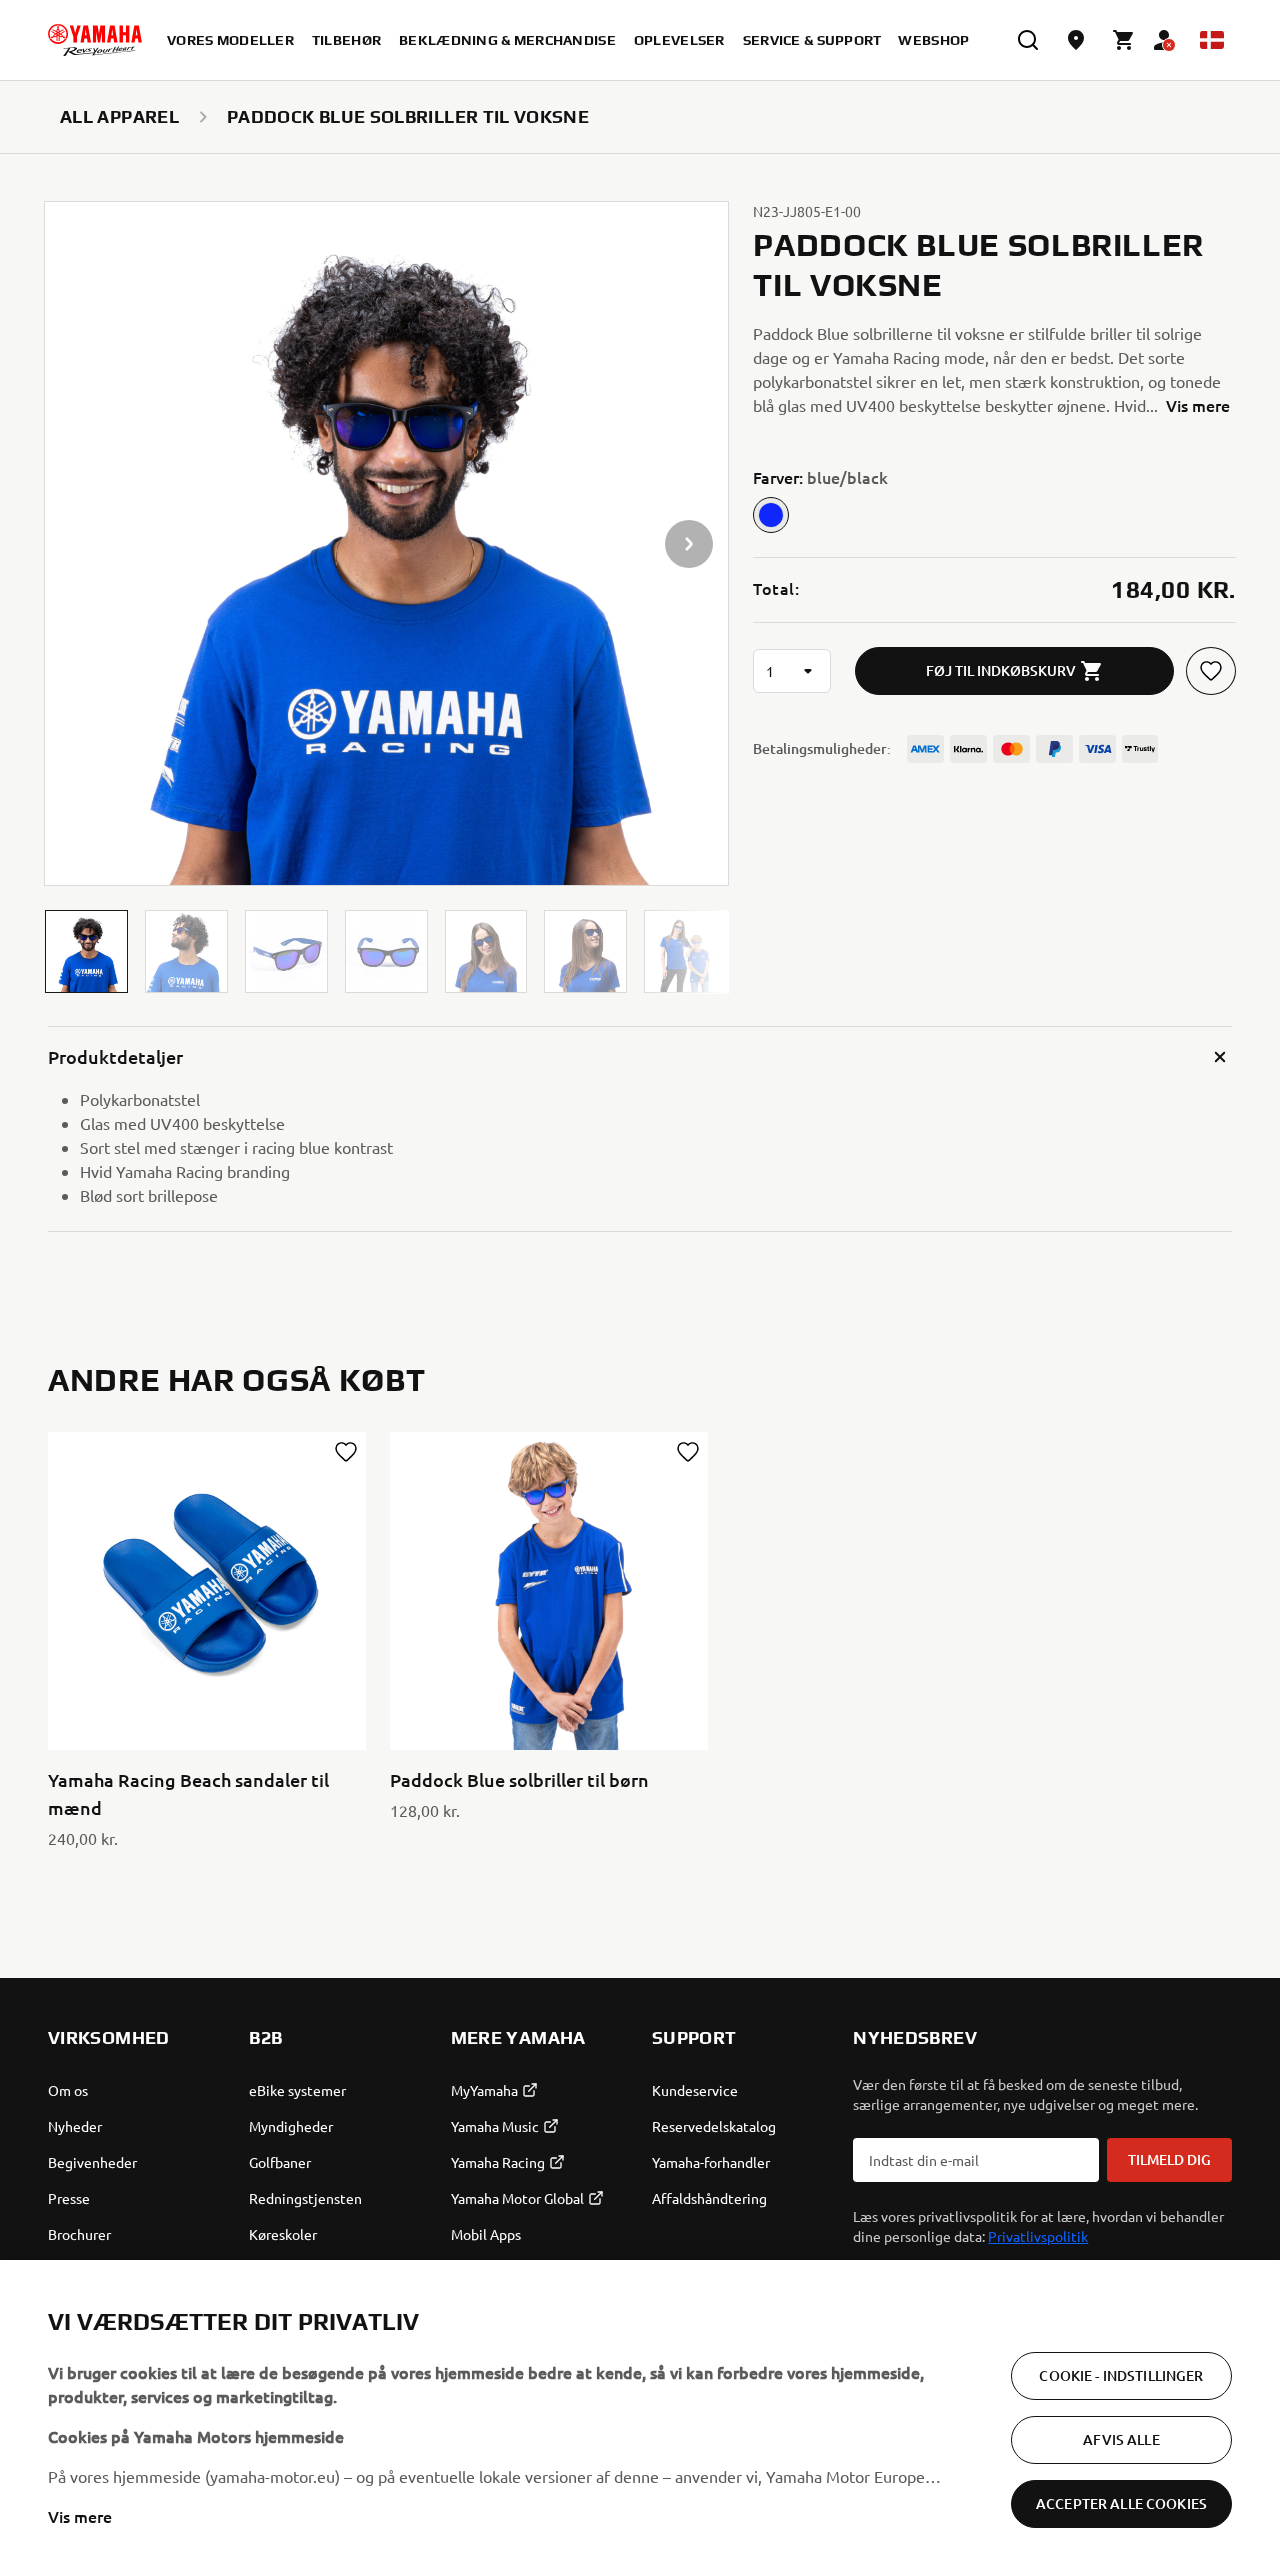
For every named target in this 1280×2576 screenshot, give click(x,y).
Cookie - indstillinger (1121, 2375)
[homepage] (95, 40)
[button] (86, 951)
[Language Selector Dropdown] (1212, 40)
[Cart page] (1124, 40)
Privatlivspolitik (1038, 2236)
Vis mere (80, 2516)
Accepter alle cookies (1121, 2503)
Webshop (933, 40)
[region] (640, 2418)
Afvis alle (1121, 2439)
